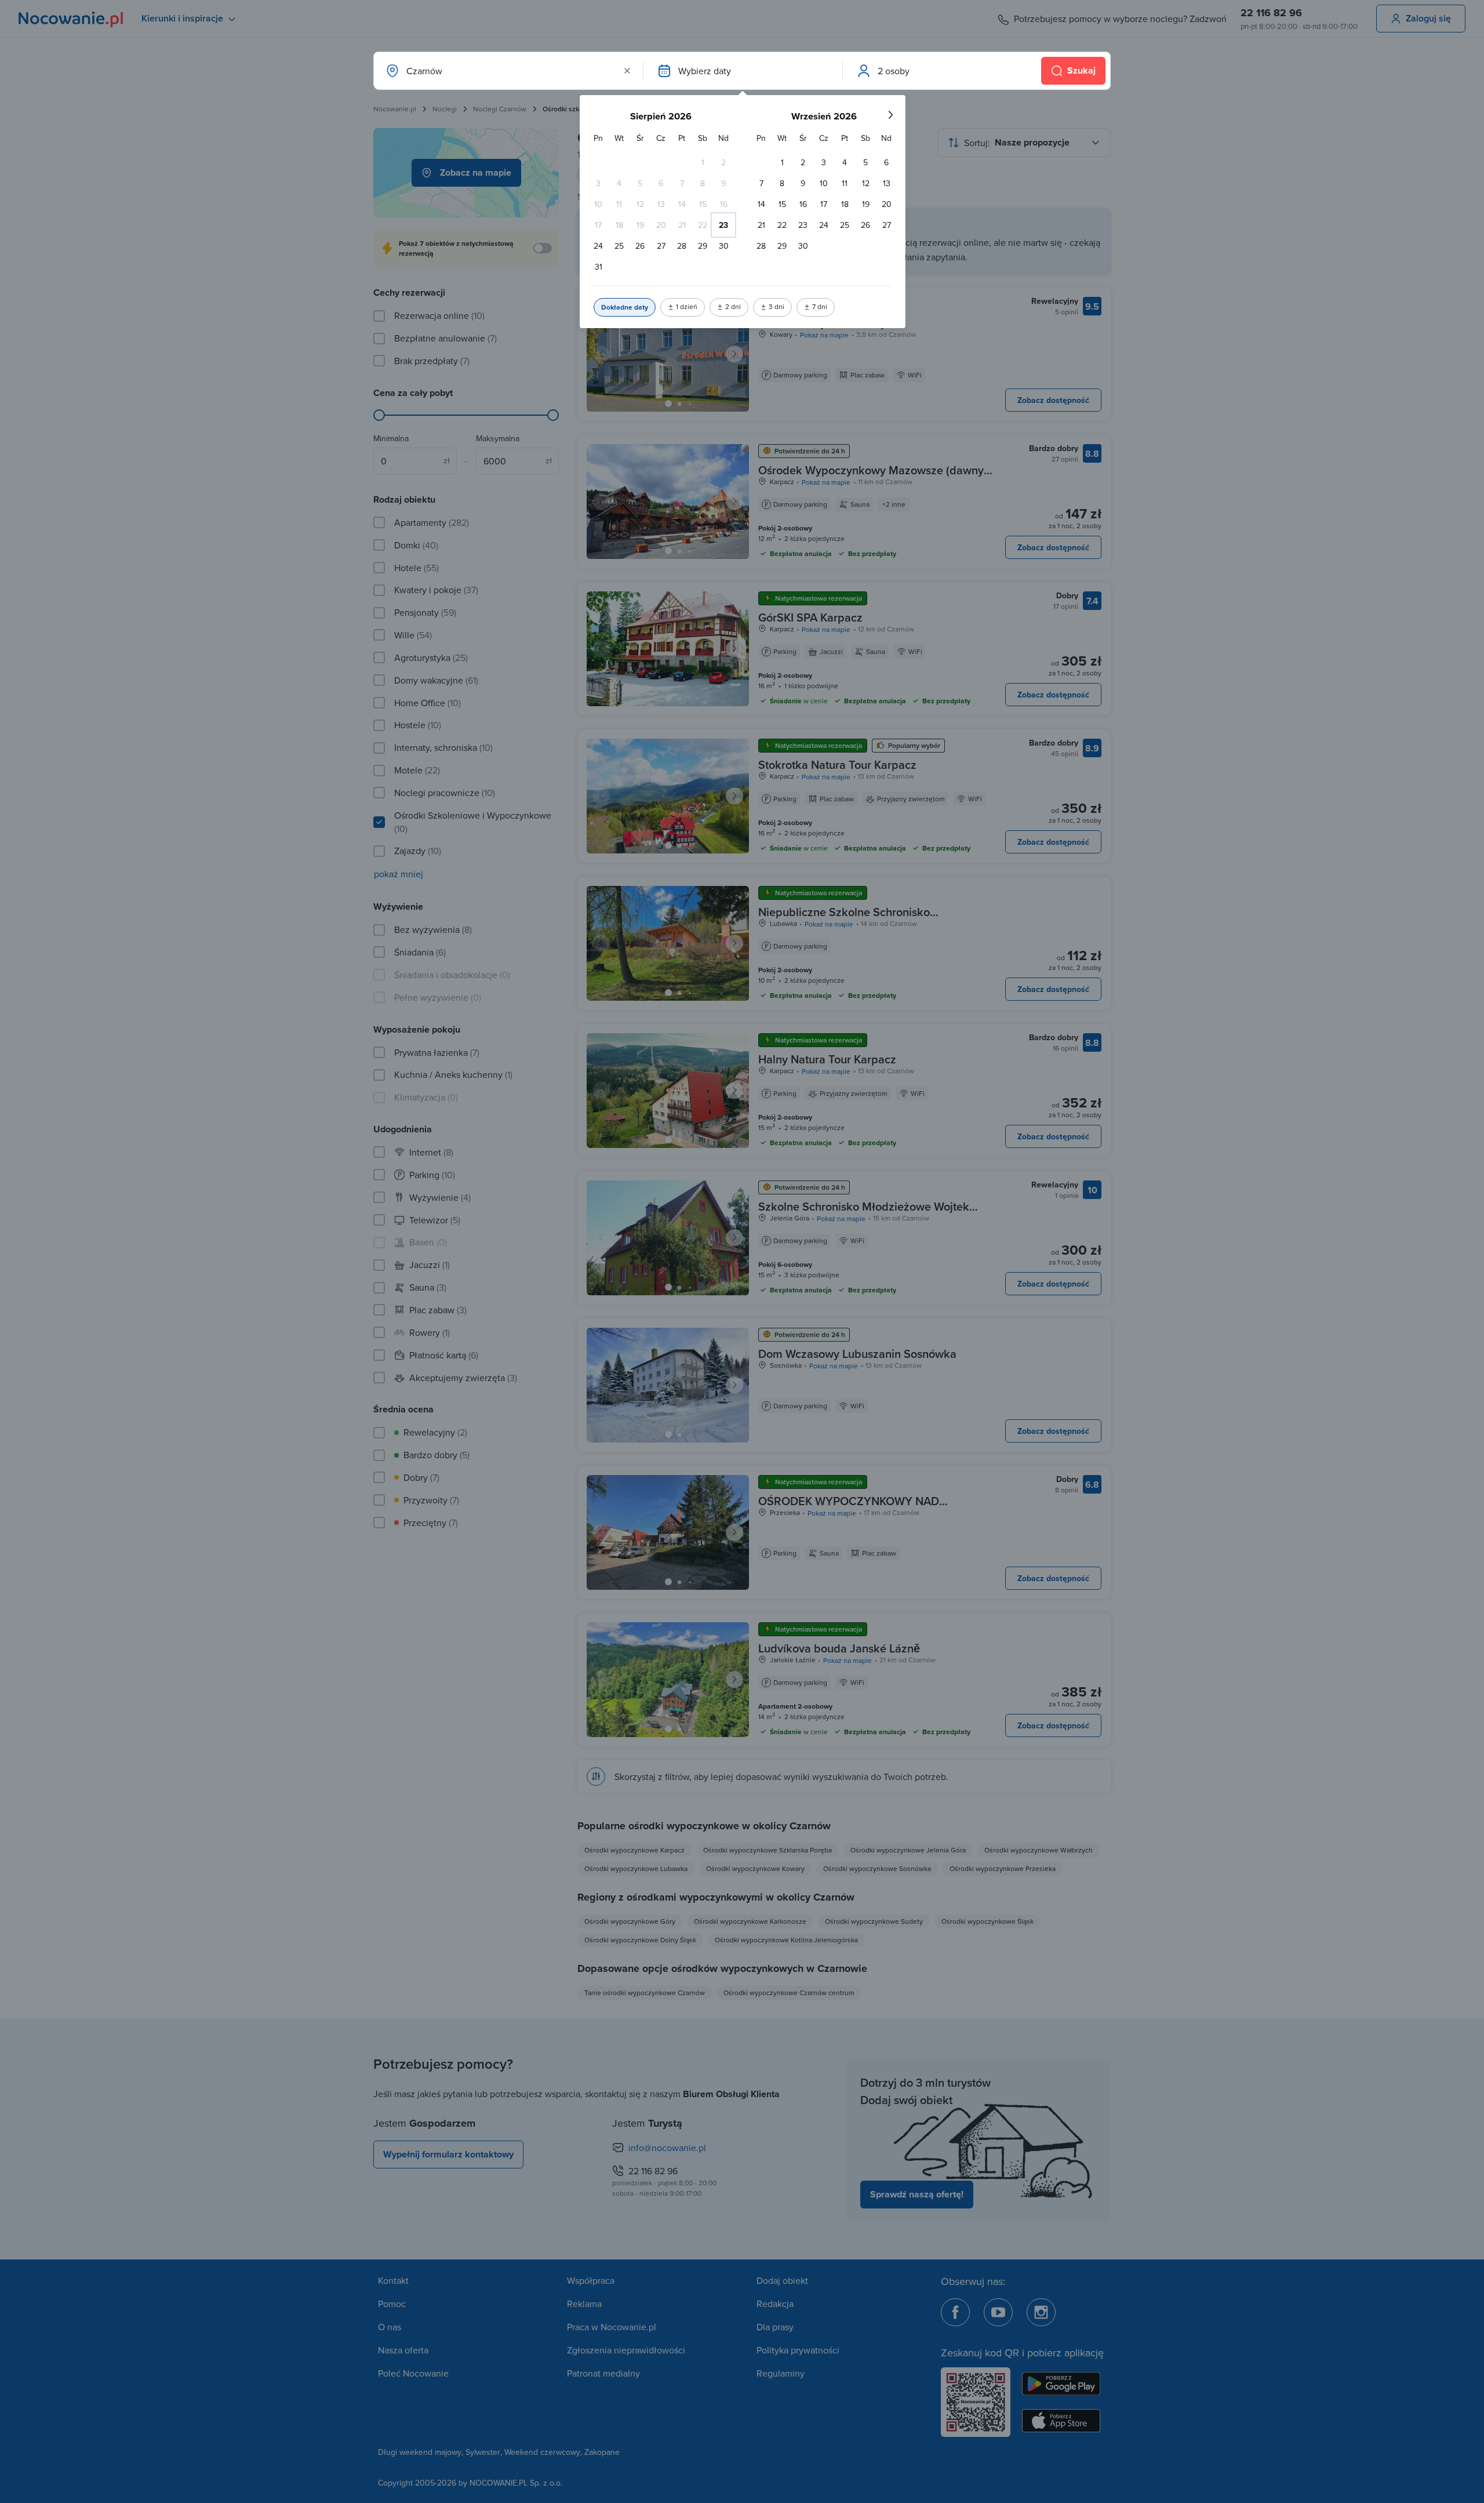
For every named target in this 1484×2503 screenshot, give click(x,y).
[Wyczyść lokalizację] (627, 71)
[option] (703, 162)
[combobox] (507, 71)
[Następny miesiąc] (890, 115)
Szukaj (1081, 70)
